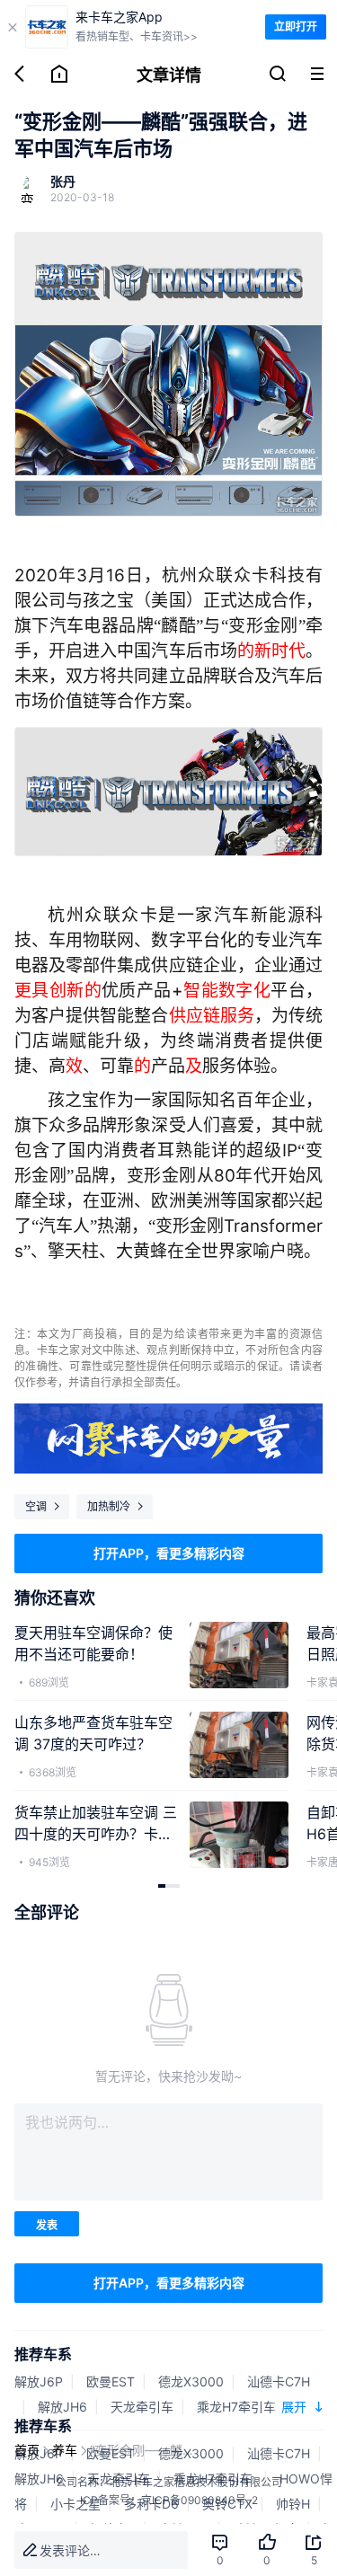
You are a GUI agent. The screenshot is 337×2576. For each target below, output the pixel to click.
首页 (27, 2450)
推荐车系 (43, 2354)
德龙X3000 (191, 2381)
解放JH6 (62, 2407)
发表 (47, 2225)
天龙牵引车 (142, 2407)
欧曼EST (111, 2381)
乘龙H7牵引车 (238, 2407)
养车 (65, 2450)
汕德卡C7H (279, 2381)
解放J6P (39, 2381)
